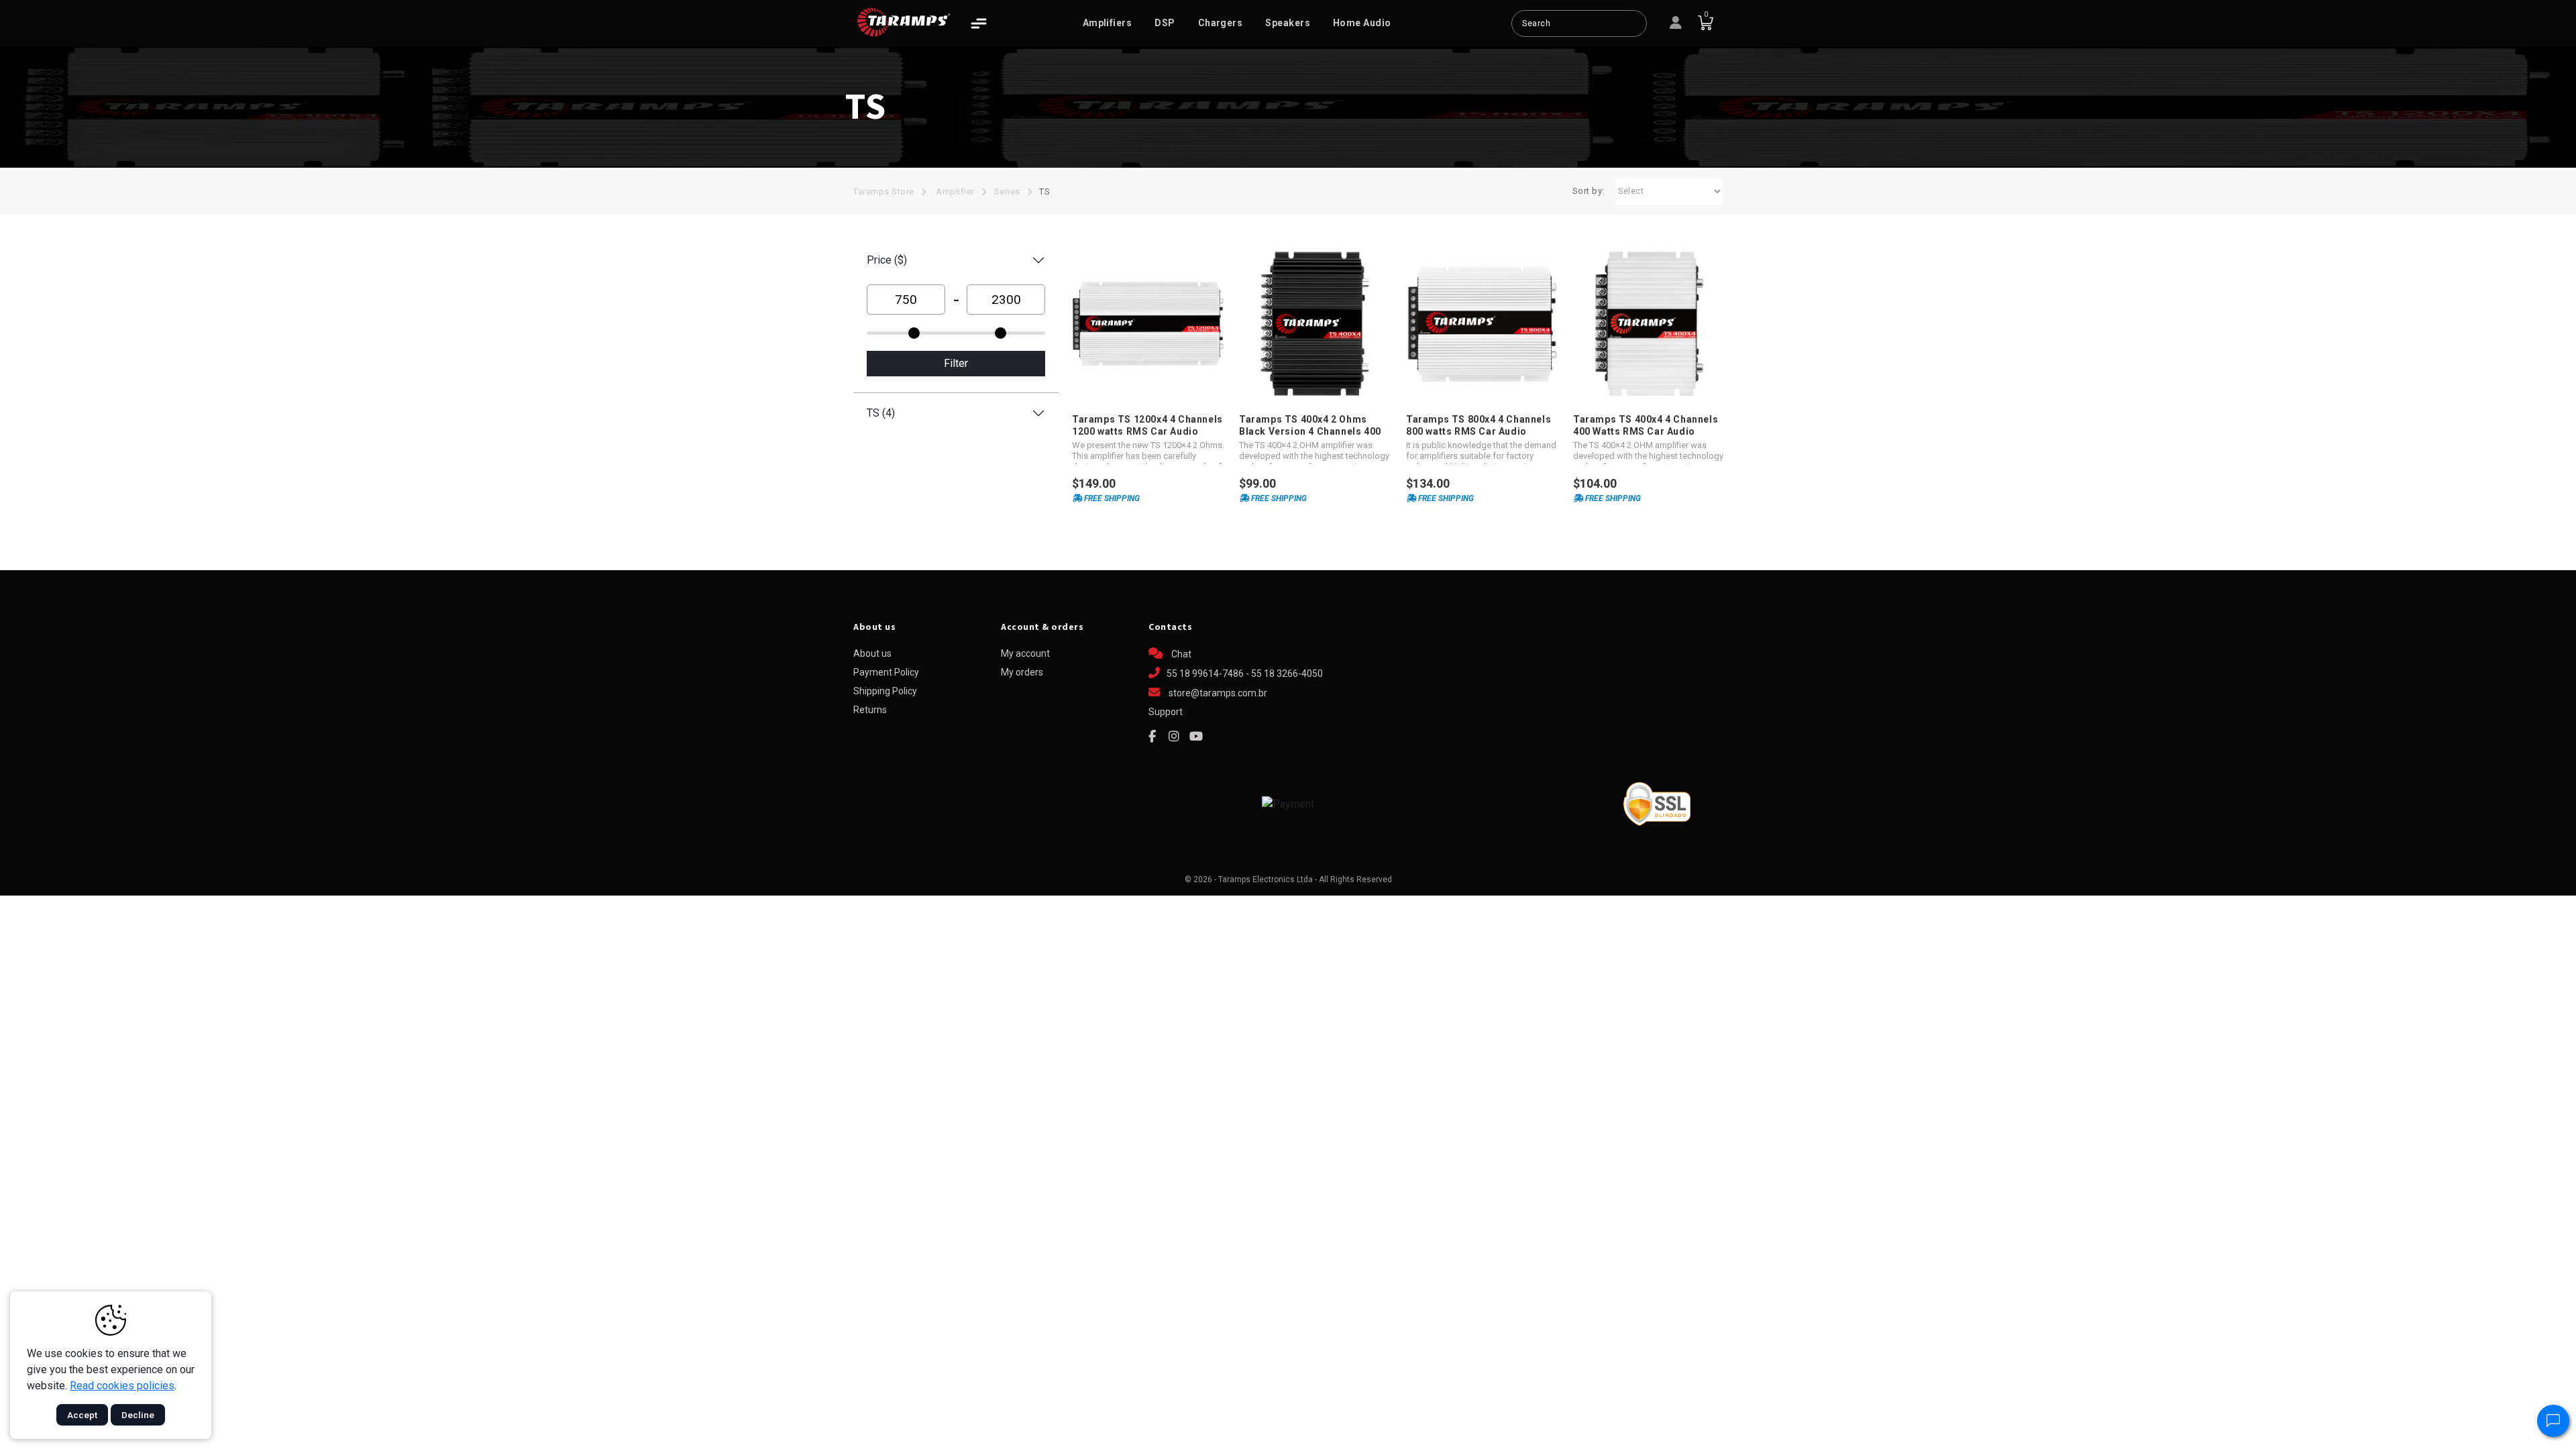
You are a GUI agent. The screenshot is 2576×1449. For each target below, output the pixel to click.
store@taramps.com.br (1218, 693)
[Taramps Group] (904, 22)
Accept (82, 1415)
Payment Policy (886, 672)
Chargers (1221, 23)
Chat (1180, 654)
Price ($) (887, 260)
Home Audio (1362, 23)
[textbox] (1579, 23)
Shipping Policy (885, 691)
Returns (870, 710)
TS (1044, 192)
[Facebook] (1152, 737)
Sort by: (1589, 191)
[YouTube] (1196, 737)
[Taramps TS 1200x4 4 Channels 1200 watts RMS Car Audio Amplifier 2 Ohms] (1148, 324)
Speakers (1288, 23)
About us (872, 653)
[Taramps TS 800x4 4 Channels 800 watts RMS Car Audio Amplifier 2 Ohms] (1482, 324)
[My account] (1676, 23)
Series (1007, 192)
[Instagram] (1174, 737)
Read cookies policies (122, 1386)
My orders (1022, 672)
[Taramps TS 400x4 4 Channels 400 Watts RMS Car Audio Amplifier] (1649, 324)
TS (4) (881, 413)
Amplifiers (1108, 23)
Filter (956, 363)
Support (1166, 712)
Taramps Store (884, 192)
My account (1025, 653)
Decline (138, 1415)
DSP (1165, 23)
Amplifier (955, 192)
